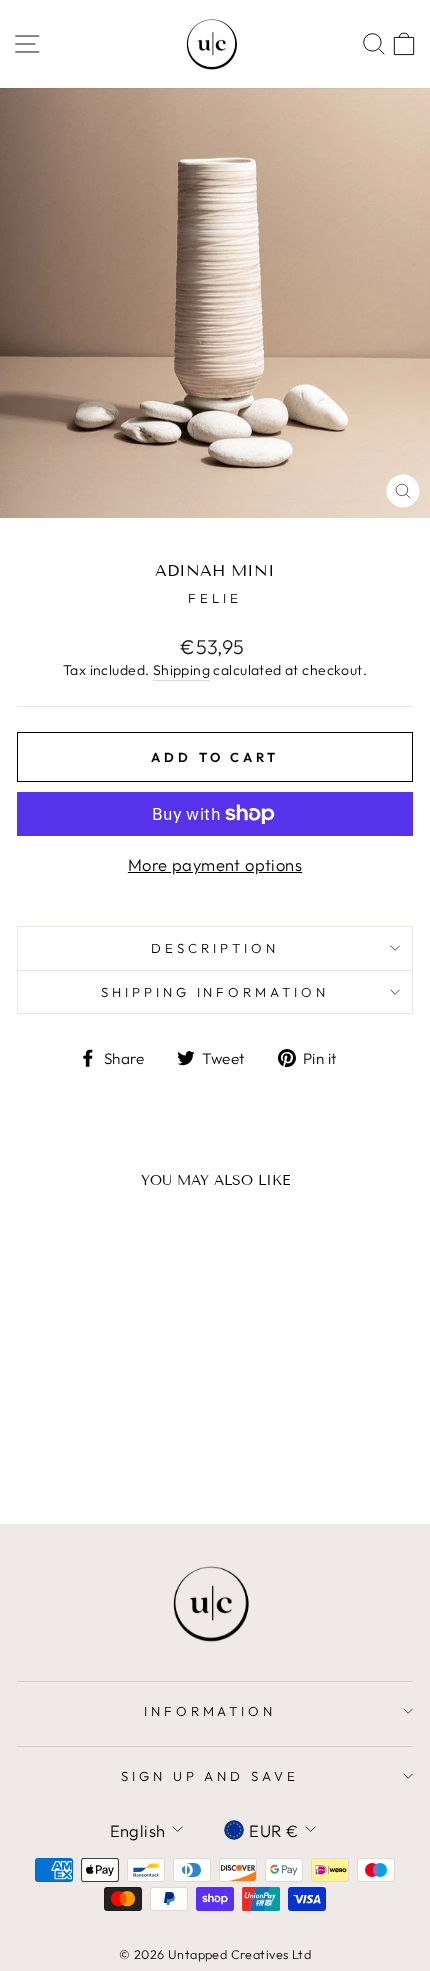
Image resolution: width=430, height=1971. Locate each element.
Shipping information (215, 992)
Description (215, 948)
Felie (215, 598)
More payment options (215, 864)
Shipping (181, 670)
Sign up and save (210, 1776)
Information (210, 1711)
